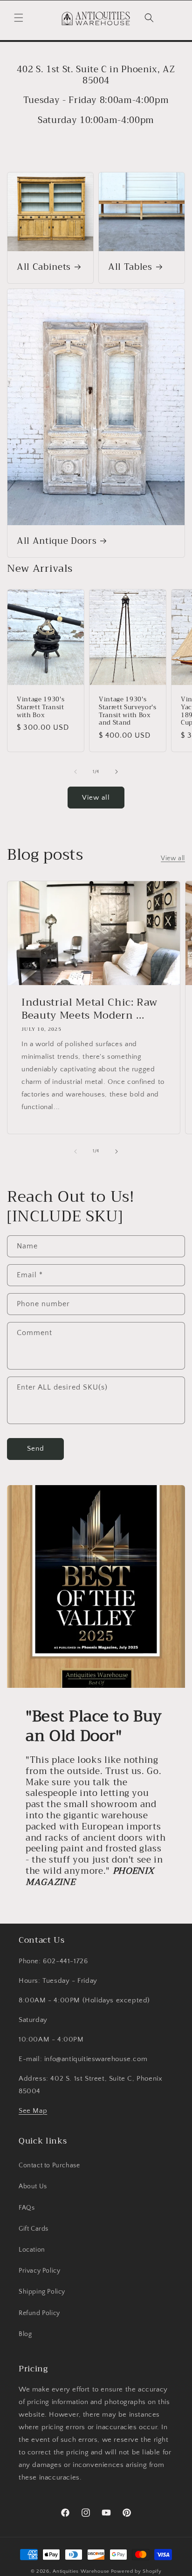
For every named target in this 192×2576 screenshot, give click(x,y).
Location (32, 2250)
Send (36, 1449)
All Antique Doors (57, 541)
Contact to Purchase (49, 2165)
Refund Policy (39, 2313)
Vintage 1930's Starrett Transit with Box (41, 707)
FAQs (27, 2208)
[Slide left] (75, 772)
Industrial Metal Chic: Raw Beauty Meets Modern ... (89, 1009)
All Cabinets (44, 267)
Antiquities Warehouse (81, 2571)
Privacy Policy (39, 2271)
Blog (25, 2334)
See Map (33, 2111)
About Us (33, 2186)
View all (96, 798)
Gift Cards (34, 2229)
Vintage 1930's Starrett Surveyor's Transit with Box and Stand (128, 711)
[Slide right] (117, 772)
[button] (19, 18)
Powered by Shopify (136, 2571)
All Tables (130, 267)
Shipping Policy (42, 2292)
